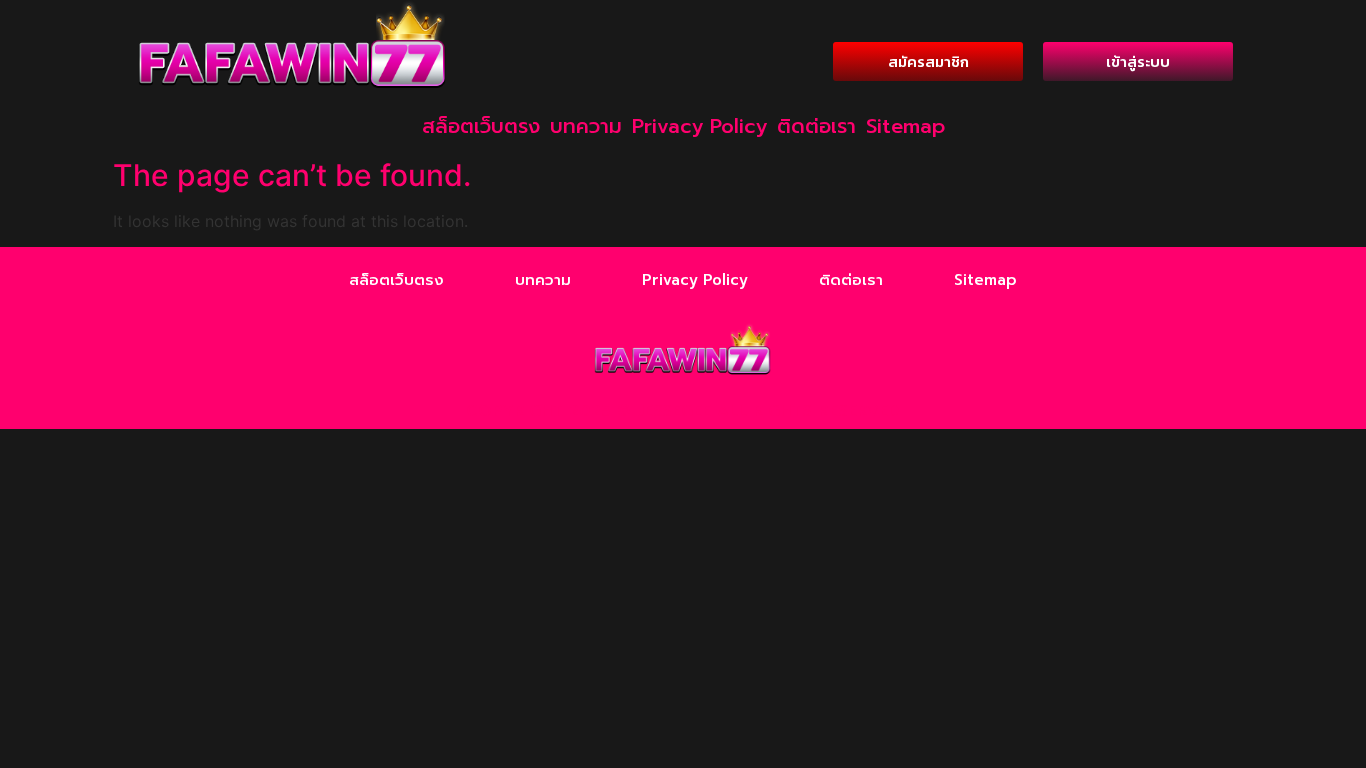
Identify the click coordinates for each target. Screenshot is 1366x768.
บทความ (586, 126)
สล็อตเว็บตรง (481, 126)
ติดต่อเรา (816, 126)
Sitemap (905, 126)
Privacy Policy (699, 126)
